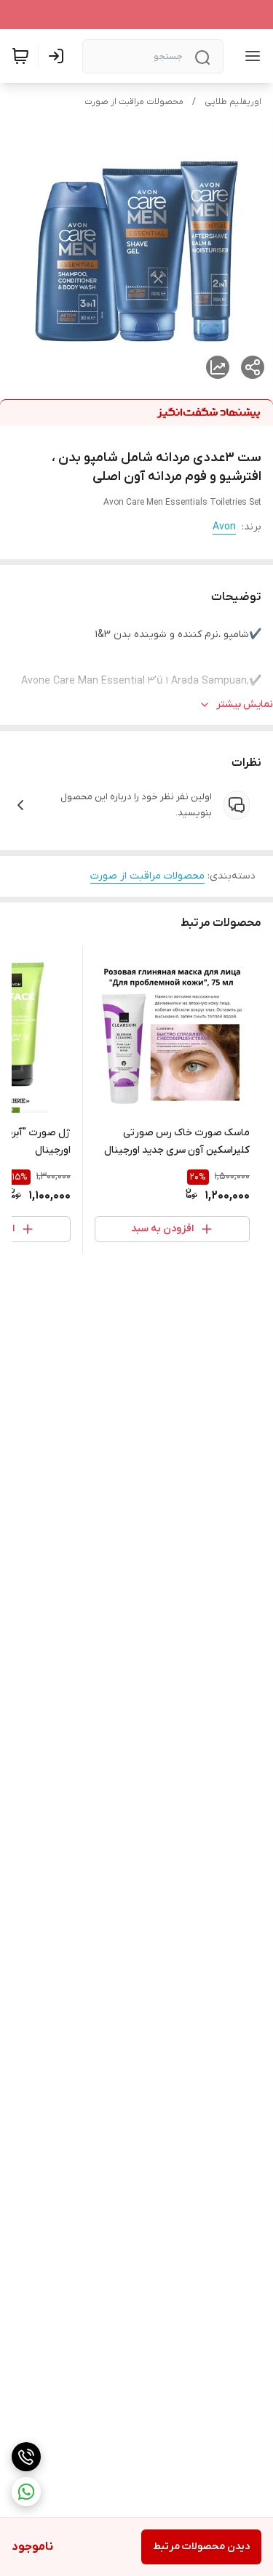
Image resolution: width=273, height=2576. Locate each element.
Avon (224, 527)
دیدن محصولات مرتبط (201, 2547)
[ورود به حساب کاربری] (59, 56)
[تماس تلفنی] (26, 2457)
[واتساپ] (26, 2492)
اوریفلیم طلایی (233, 102)
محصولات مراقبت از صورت (134, 102)
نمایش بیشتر (245, 704)
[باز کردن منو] (250, 56)
